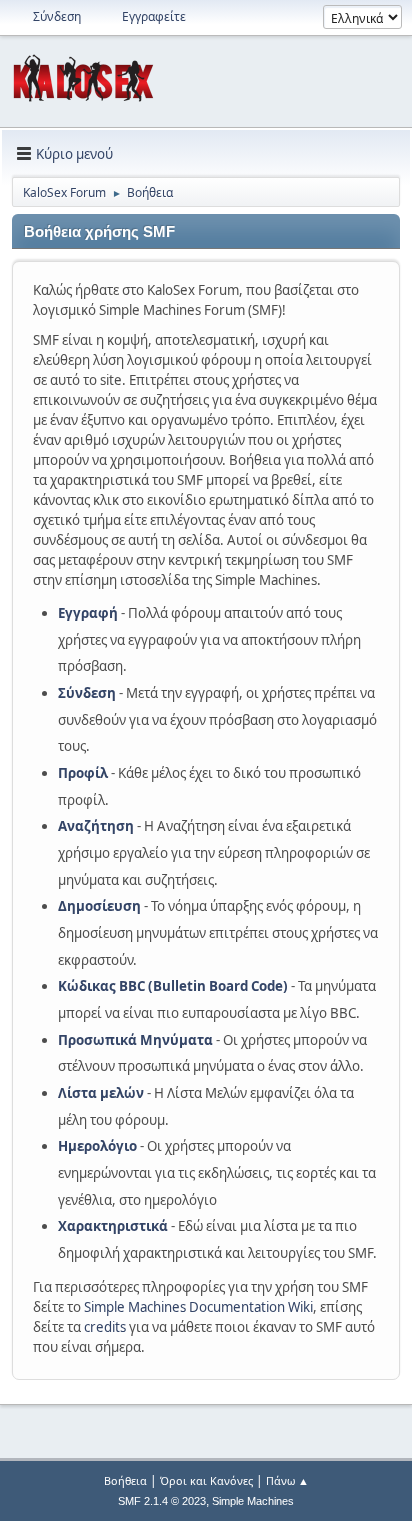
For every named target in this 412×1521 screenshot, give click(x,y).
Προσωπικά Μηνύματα (135, 1040)
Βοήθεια (125, 1480)
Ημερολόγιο (97, 1146)
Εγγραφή (88, 613)
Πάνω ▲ (287, 1480)
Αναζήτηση (96, 826)
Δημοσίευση (99, 906)
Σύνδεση (87, 693)
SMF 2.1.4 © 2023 (162, 1501)
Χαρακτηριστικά (113, 1226)
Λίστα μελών (101, 1093)
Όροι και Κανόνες (206, 1480)
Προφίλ (83, 773)
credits (105, 1327)
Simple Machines (253, 1501)
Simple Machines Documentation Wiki (198, 1307)
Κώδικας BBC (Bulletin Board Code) (173, 986)
